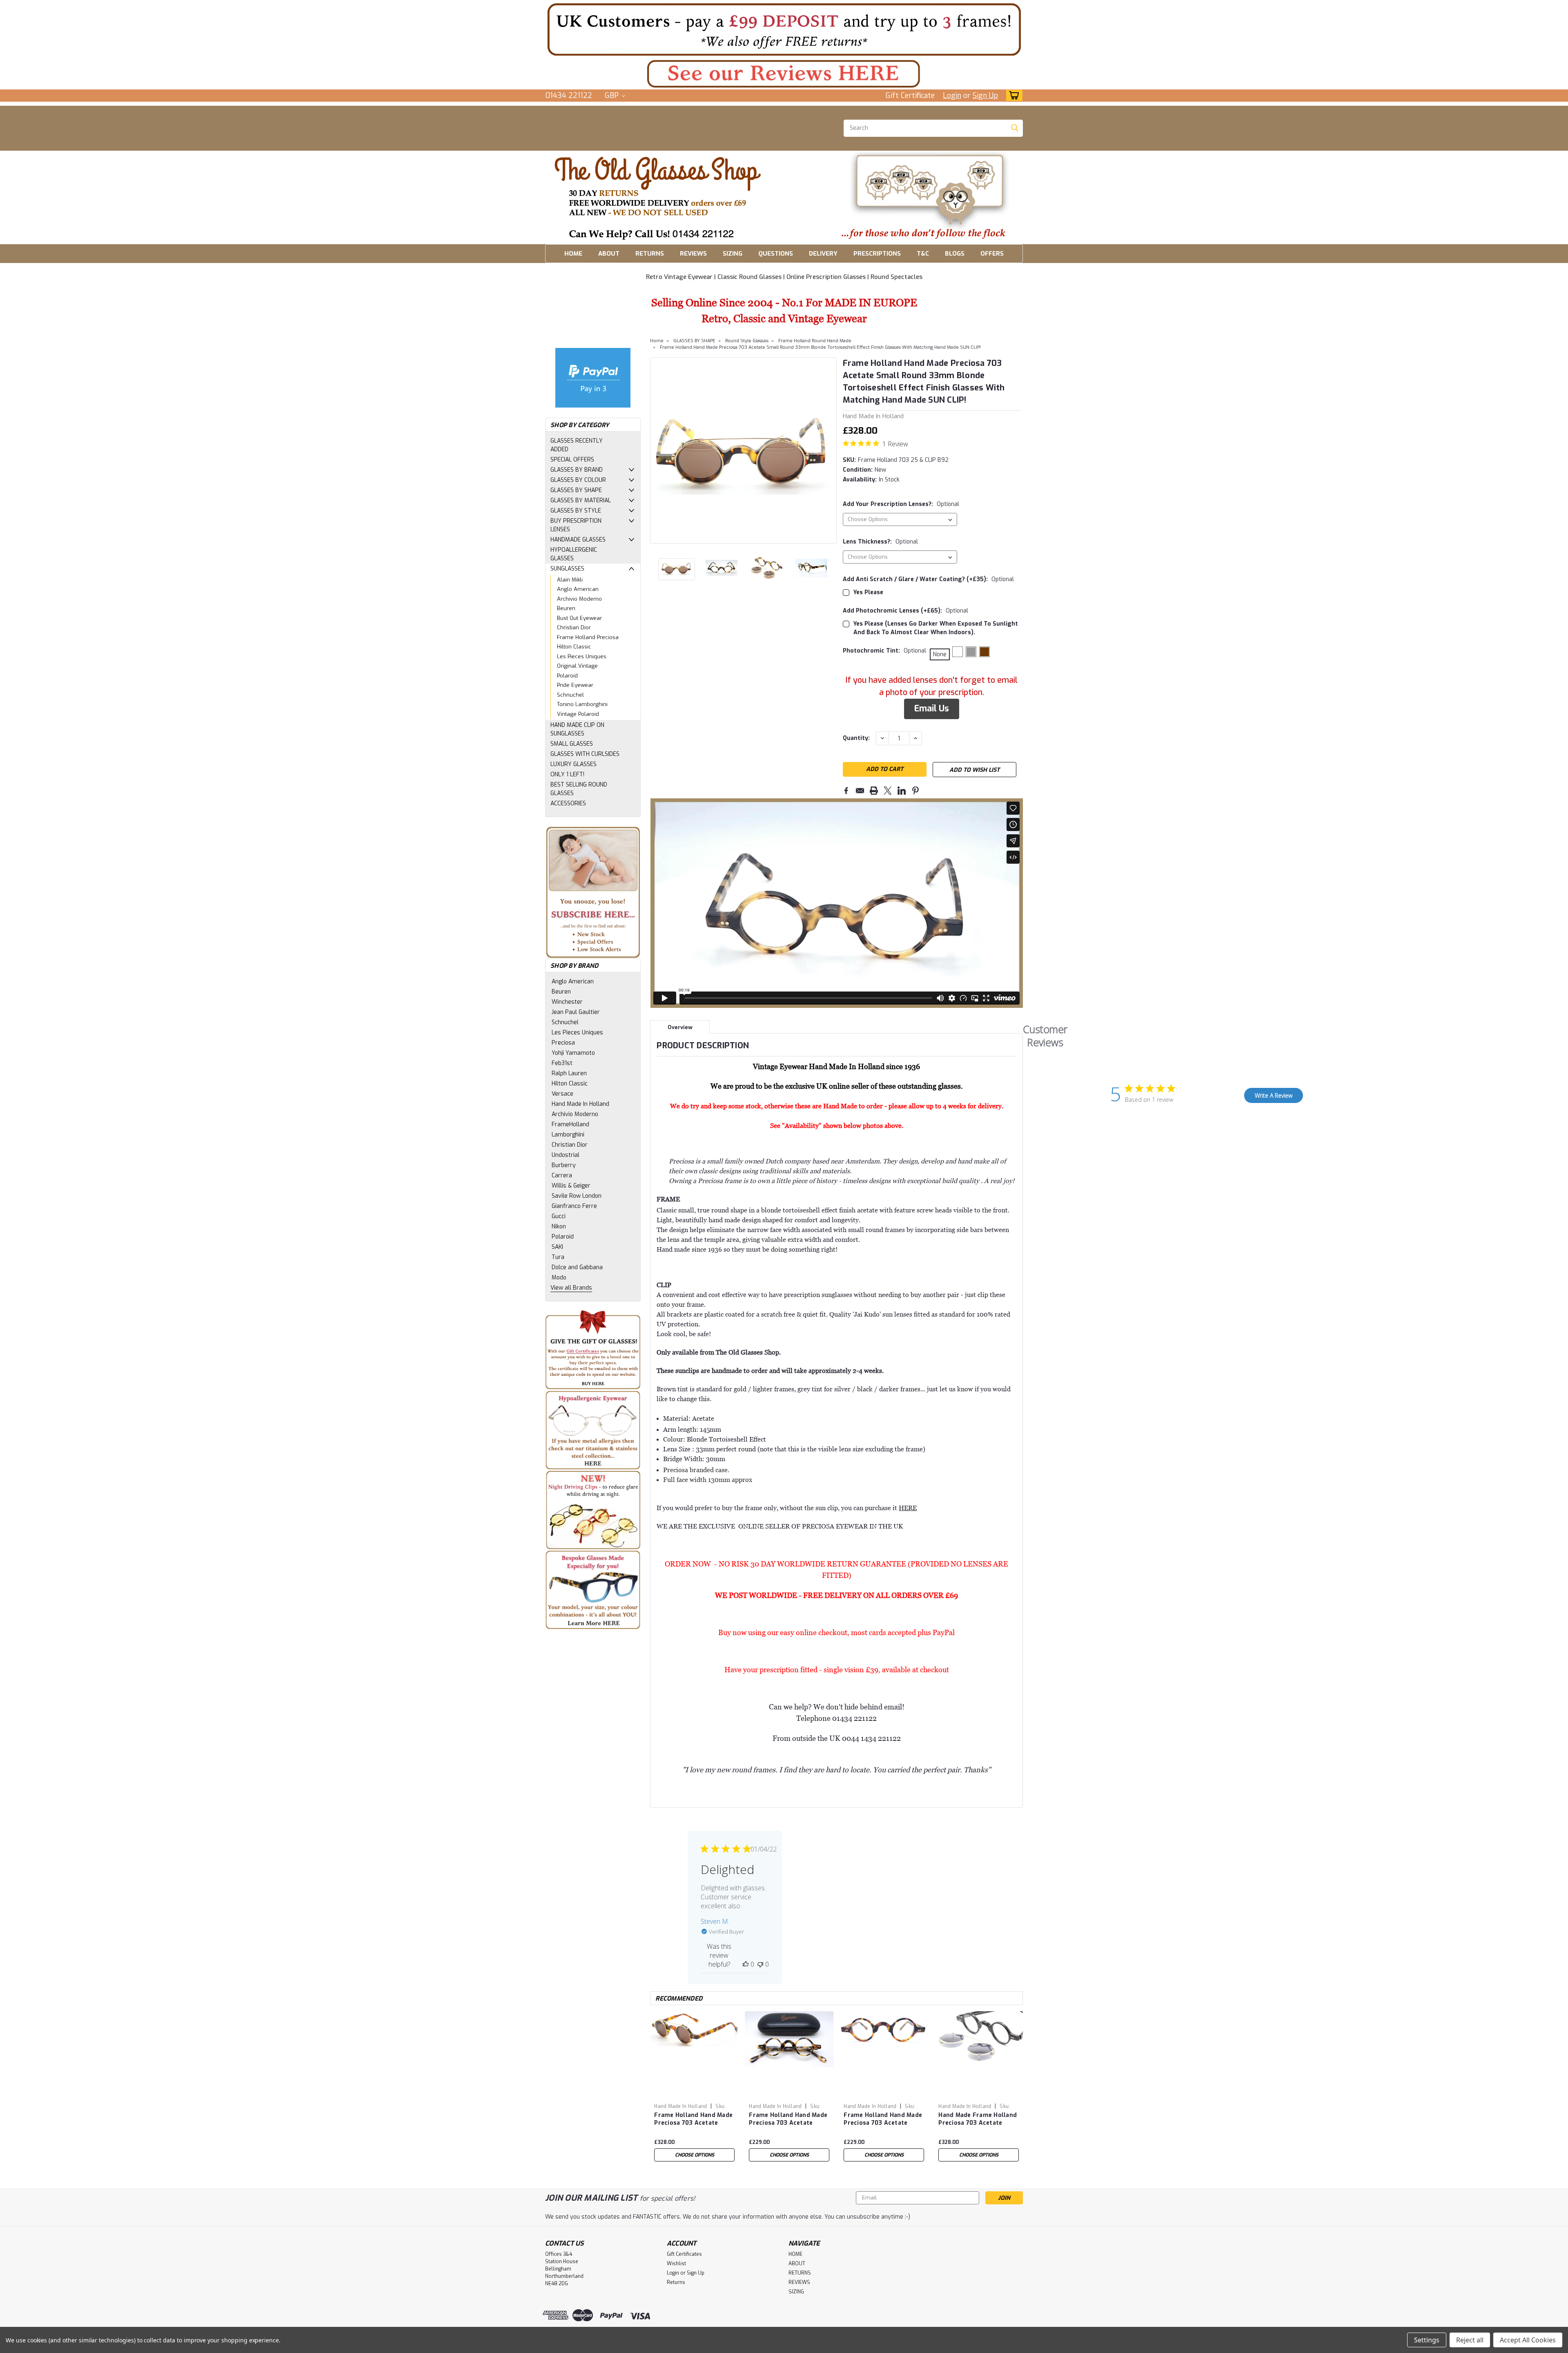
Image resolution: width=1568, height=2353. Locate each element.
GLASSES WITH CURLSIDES (585, 754)
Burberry (564, 1165)
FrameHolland (570, 1124)
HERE (908, 1508)
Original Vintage (577, 666)
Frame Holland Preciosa (588, 637)
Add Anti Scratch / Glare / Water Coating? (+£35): (928, 579)
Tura (558, 1257)
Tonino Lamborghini (582, 704)
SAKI (557, 1247)
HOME (573, 254)
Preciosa (563, 1043)
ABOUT (609, 254)
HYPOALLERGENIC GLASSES (574, 554)
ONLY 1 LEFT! (567, 774)
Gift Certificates (684, 2254)
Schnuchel (570, 695)
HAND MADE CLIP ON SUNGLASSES (577, 729)
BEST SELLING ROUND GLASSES (579, 789)
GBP (613, 96)
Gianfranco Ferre (574, 1206)
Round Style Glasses (747, 341)
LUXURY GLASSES (574, 764)
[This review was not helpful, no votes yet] (760, 1964)
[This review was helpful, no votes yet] (746, 1964)
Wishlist (676, 2264)
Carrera (562, 1175)
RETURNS (650, 254)
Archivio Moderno (579, 599)
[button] (784, 29)
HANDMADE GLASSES (578, 540)
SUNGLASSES (567, 569)
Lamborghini (568, 1135)
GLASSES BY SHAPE (576, 490)
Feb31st (562, 1063)
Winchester (567, 1002)
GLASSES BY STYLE (576, 511)
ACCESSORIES (568, 803)
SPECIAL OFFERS (572, 460)
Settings (1427, 2340)
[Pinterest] (915, 791)
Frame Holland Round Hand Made (815, 341)
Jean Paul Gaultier (576, 1012)
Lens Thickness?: (880, 542)
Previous (657, 450)
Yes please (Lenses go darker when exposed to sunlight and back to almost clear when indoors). (936, 628)
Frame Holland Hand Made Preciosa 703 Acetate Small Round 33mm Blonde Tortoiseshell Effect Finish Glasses (788, 2119)
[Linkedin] (902, 791)
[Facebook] (846, 791)
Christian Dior (574, 627)
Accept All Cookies (1528, 2340)
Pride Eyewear (575, 685)
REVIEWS (693, 254)
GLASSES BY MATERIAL (581, 500)
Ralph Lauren (569, 1073)
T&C (923, 254)
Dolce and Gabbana (577, 1267)
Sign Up (985, 96)
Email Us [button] (932, 709)
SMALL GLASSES (572, 744)
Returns (676, 2282)
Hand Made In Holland (580, 1104)
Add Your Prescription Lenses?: (901, 504)
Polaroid (567, 676)
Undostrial (566, 1155)
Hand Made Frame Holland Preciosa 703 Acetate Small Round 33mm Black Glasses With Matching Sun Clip (978, 2119)
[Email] (860, 791)
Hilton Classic (574, 647)
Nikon (559, 1227)
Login (952, 96)
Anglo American (578, 589)
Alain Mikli (570, 580)
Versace (562, 1094)
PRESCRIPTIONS (877, 254)
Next (830, 450)
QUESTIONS (776, 254)
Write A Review (1274, 1095)
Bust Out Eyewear (579, 618)
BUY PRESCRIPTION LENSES (576, 525)
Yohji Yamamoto (573, 1053)
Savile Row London (577, 1196)
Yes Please (868, 592)
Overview (680, 1027)
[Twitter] (888, 791)
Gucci (559, 1216)
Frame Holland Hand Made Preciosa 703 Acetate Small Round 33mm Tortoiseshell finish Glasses (883, 2119)
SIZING (733, 254)
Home (657, 341)
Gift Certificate (910, 96)
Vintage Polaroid (578, 714)
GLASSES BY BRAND (577, 470)
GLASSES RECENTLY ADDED (577, 445)
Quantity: (856, 738)
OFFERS (992, 254)
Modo (559, 1278)
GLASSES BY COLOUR (578, 480)
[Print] (874, 791)
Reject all (1470, 2340)
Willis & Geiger (571, 1186)
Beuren (566, 608)
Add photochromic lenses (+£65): (905, 611)
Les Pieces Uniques (582, 656)
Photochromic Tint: (884, 651)
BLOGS (955, 254)
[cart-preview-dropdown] (1012, 95)
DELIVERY (823, 254)
